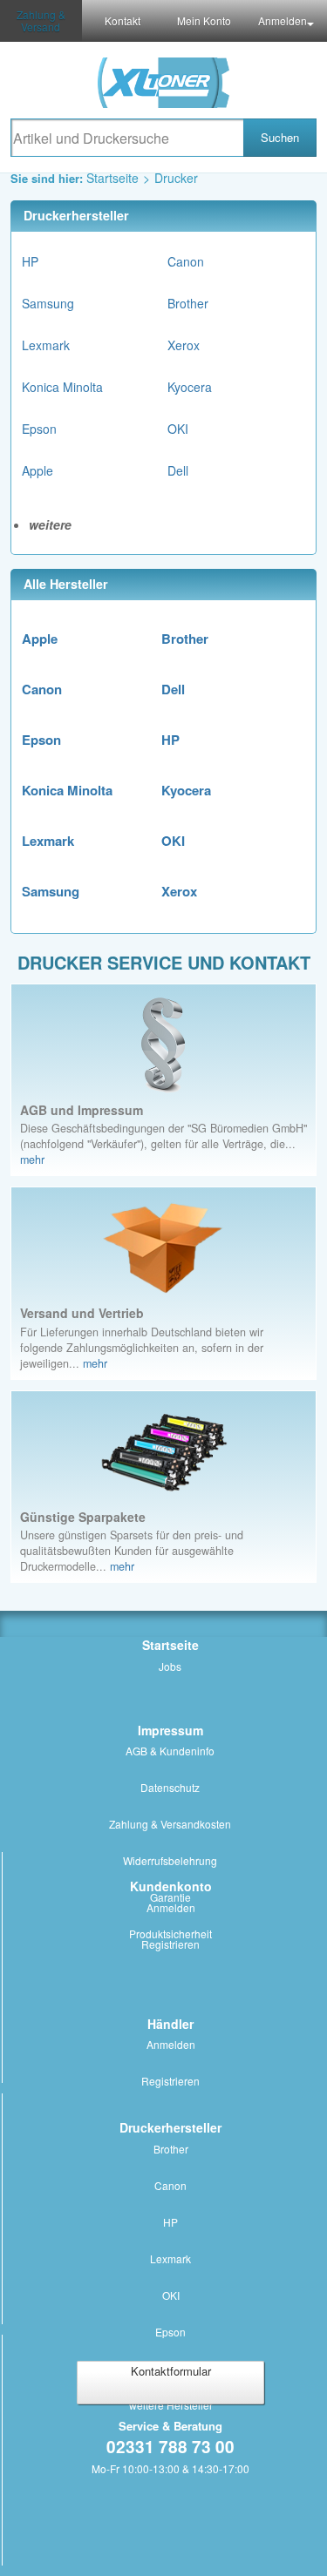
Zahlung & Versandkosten (170, 1824)
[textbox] (127, 138)
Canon (186, 261)
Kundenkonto (171, 1886)
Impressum (170, 1730)
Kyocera (190, 387)
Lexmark (46, 345)
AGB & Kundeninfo (170, 1751)
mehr (32, 1160)
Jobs (170, 1666)
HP (30, 261)
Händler (170, 2024)
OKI (178, 429)
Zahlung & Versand (41, 20)
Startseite (112, 178)
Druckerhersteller (170, 2127)
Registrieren (170, 1944)
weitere (50, 524)
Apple (37, 470)
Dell (178, 470)
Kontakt (123, 20)
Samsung (48, 303)
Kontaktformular (171, 2371)
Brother (188, 303)
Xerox (184, 345)
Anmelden (283, 20)
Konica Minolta (62, 387)
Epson (39, 429)
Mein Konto (204, 20)
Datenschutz (170, 1787)
